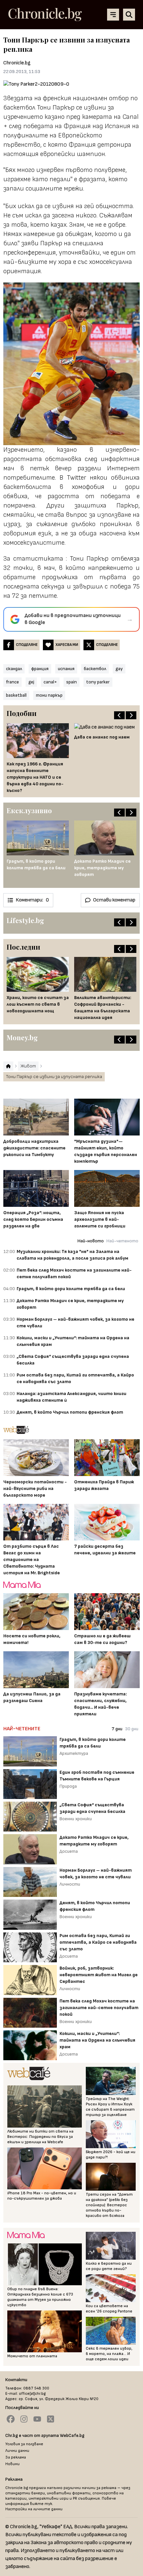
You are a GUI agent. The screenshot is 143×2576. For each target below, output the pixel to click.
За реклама (16, 2457)
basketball (16, 695)
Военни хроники (76, 1819)
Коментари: (32, 900)
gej (31, 682)
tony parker (98, 682)
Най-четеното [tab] (122, 1241)
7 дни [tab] (117, 1729)
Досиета (69, 1851)
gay (119, 669)
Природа (68, 1786)
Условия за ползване (24, 2444)
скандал (14, 669)
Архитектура (74, 1753)
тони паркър (49, 695)
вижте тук (41, 2504)
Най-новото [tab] (91, 1241)
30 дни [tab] (132, 1729)
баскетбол (95, 669)
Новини (12, 2464)
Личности (70, 1884)
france (12, 682)
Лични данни (17, 2451)
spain (71, 682)
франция (40, 669)
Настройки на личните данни (34, 2509)
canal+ (50, 682)
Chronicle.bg (17, 63)
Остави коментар (114, 900)
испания (66, 669)
